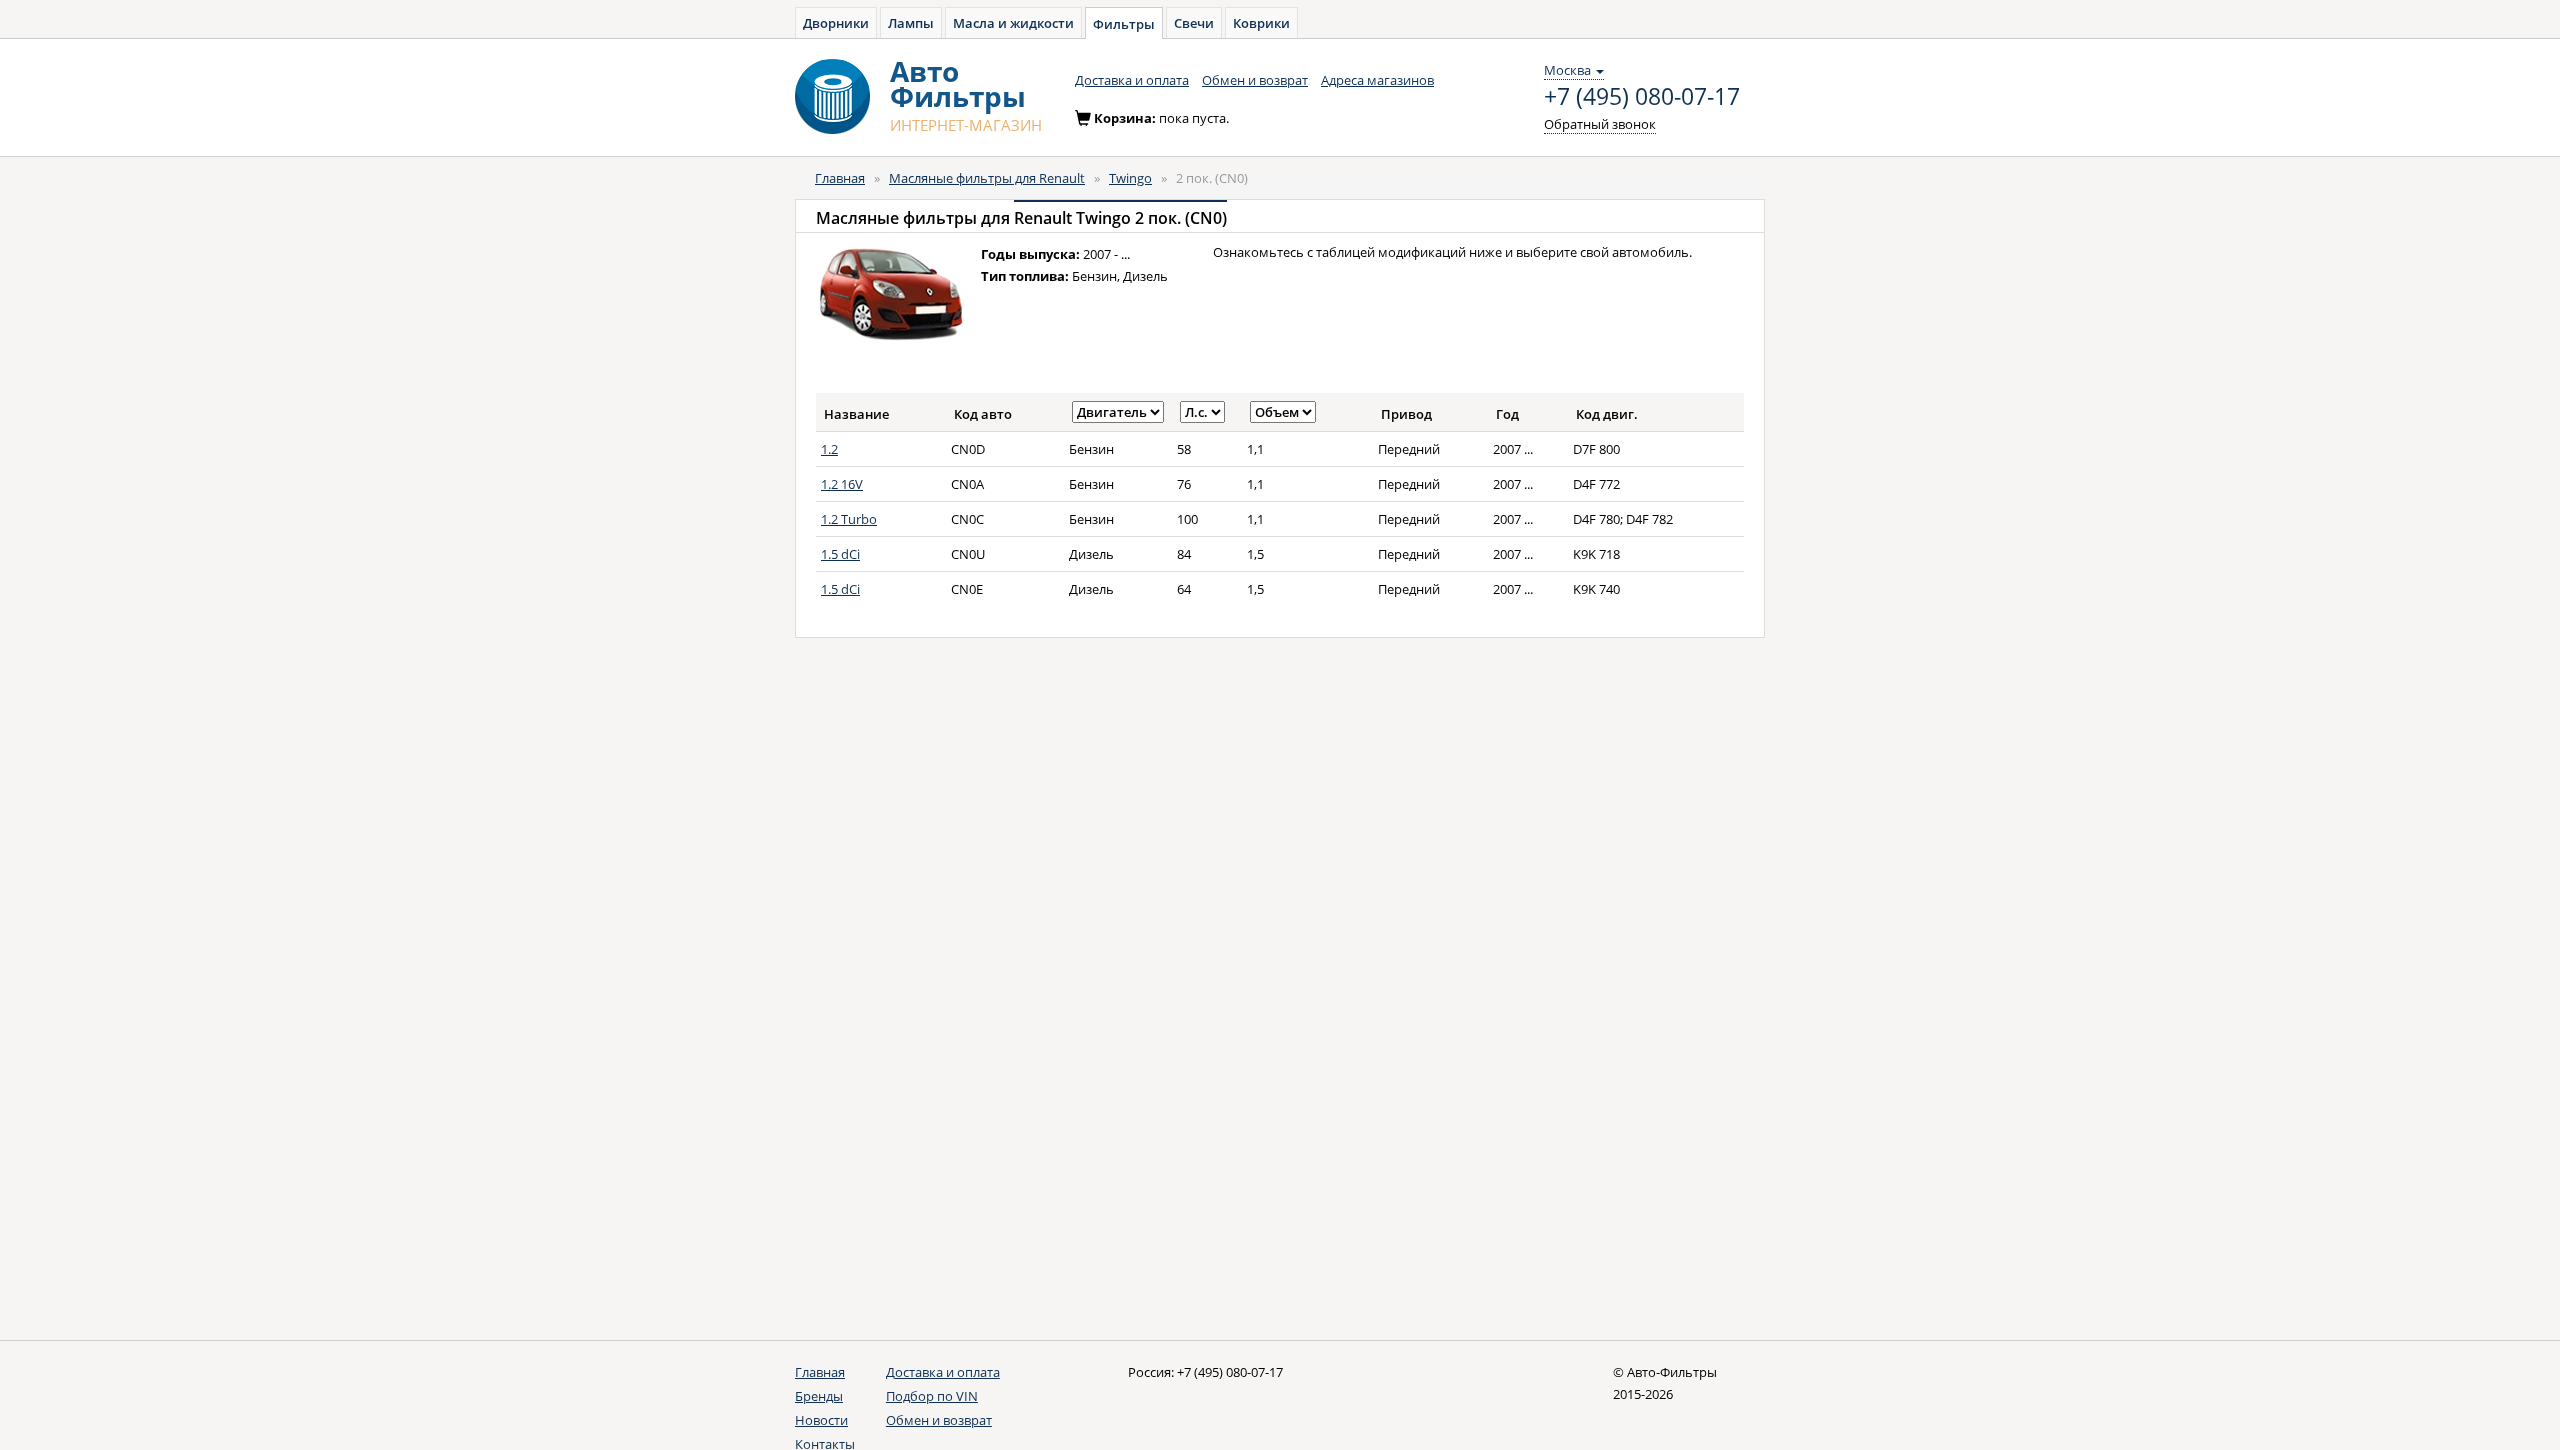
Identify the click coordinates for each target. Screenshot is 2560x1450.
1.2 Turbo (849, 519)
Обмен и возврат (1255, 80)
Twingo (1130, 178)
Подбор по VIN (932, 1396)
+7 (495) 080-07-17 (1642, 97)
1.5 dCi (840, 554)
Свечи (1194, 23)
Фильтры (1124, 24)
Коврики (1261, 23)
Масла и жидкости (1013, 23)
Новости (821, 1420)
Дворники (836, 23)
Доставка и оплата (1132, 80)
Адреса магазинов (1377, 80)
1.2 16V (842, 484)
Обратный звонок (1600, 124)
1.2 (829, 449)
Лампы (911, 23)
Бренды (819, 1396)
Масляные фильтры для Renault (987, 178)
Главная (840, 178)
